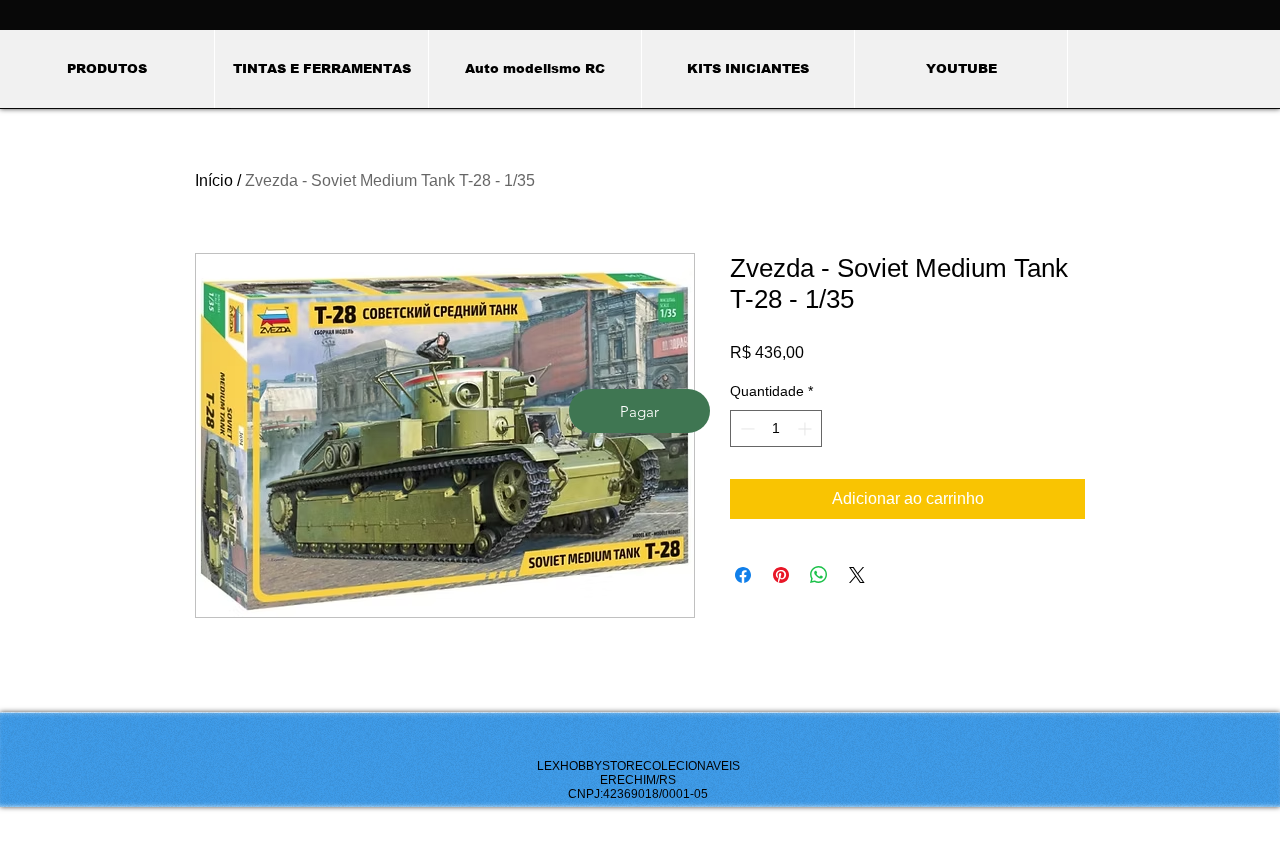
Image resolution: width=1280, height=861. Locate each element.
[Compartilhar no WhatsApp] (819, 575)
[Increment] (806, 428)
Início (214, 180)
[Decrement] (745, 428)
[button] (321, 69)
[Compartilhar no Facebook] (743, 575)
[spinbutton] (776, 428)
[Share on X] (857, 575)
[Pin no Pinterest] (781, 575)
